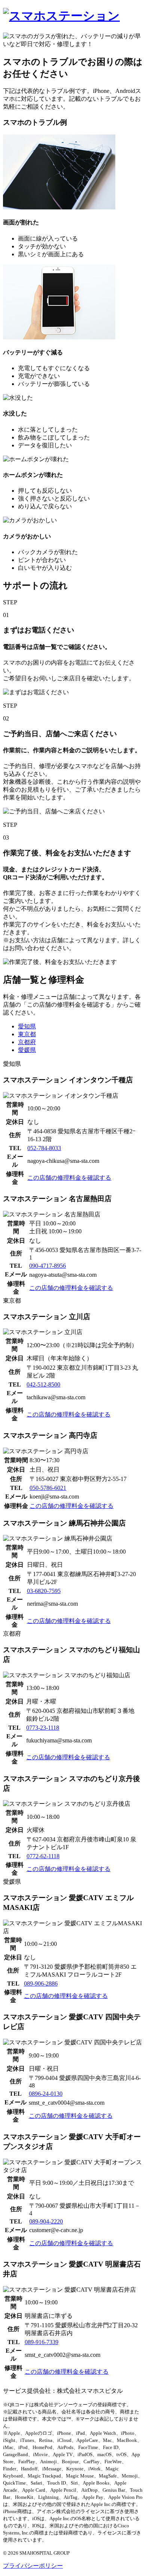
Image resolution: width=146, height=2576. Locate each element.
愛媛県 (27, 1050)
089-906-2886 (41, 1984)
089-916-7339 (42, 2342)
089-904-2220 (46, 2221)
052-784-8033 (44, 1148)
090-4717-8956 (48, 1266)
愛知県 (27, 1026)
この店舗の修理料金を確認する (69, 1178)
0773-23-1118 (43, 1728)
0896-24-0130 (46, 2094)
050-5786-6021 (48, 1488)
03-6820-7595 (44, 1591)
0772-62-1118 (43, 1856)
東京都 (27, 1034)
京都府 (27, 1042)
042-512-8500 (43, 1384)
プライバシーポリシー (33, 2566)
